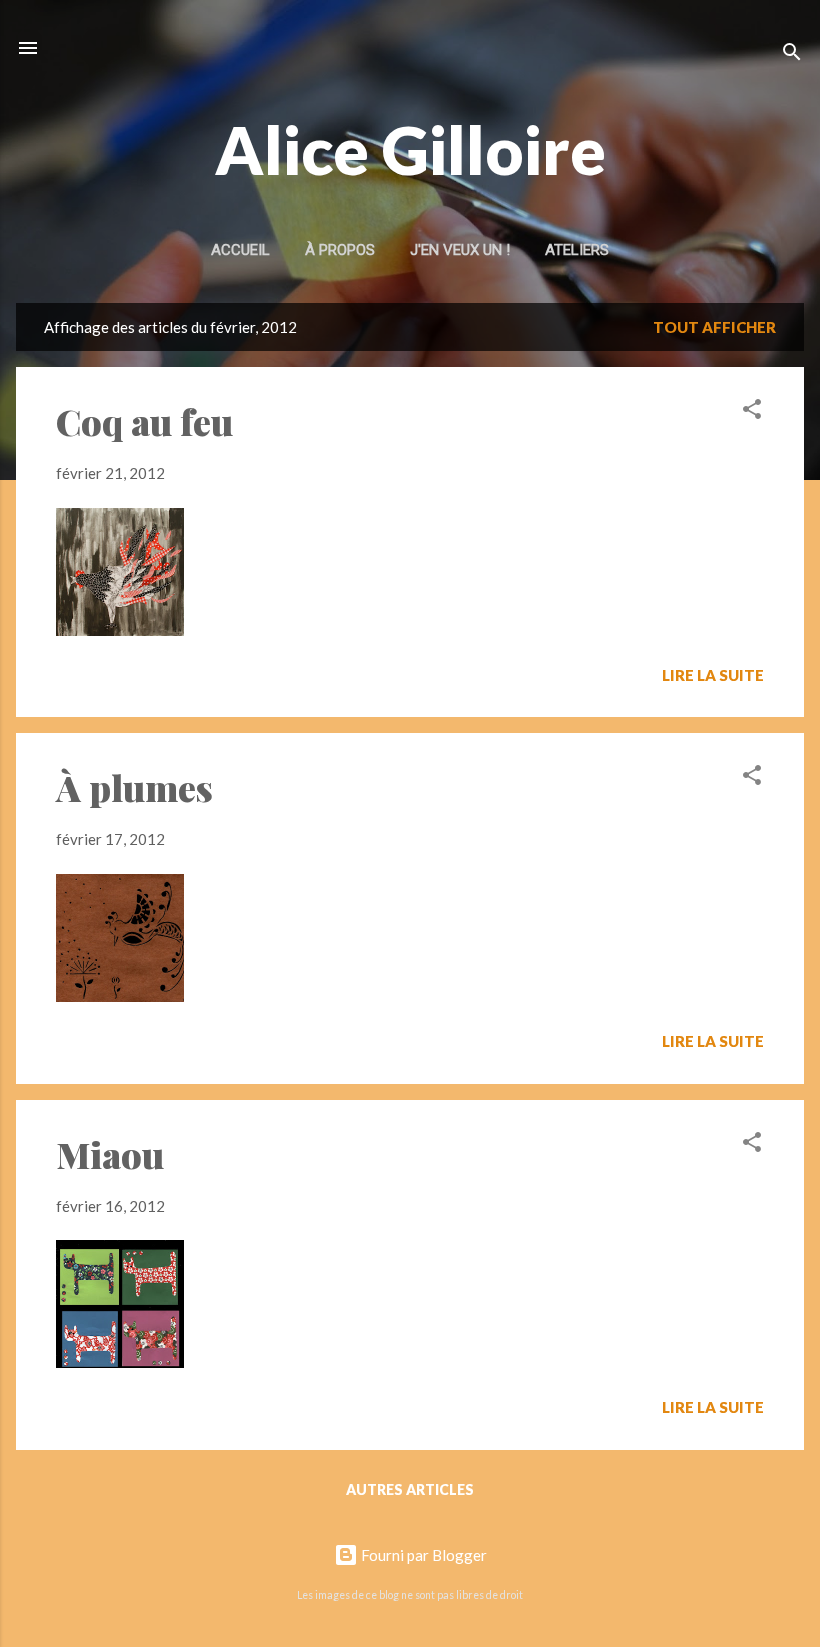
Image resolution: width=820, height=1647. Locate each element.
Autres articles (410, 1489)
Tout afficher (714, 327)
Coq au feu (144, 421)
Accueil (240, 250)
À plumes (134, 787)
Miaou (110, 1154)
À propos (340, 250)
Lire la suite (713, 675)
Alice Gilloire (410, 149)
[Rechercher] (792, 54)
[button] (752, 412)
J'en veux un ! (460, 250)
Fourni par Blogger (422, 1555)
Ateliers (577, 250)
